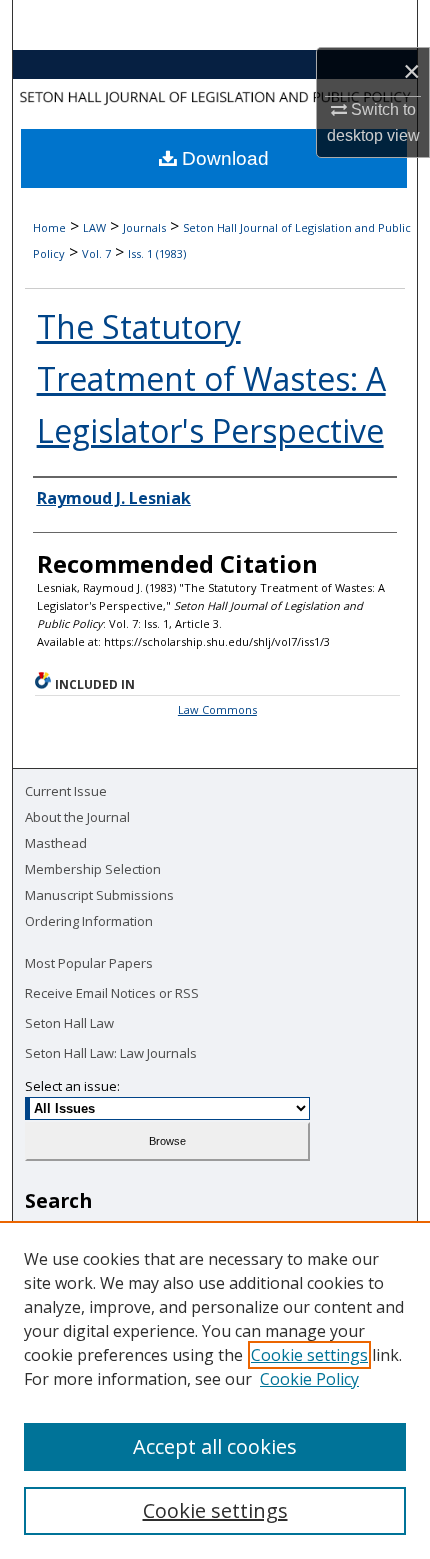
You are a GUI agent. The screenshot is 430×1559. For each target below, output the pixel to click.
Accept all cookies (215, 1446)
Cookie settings (309, 1355)
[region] (215, 1390)
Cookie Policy (309, 1379)
